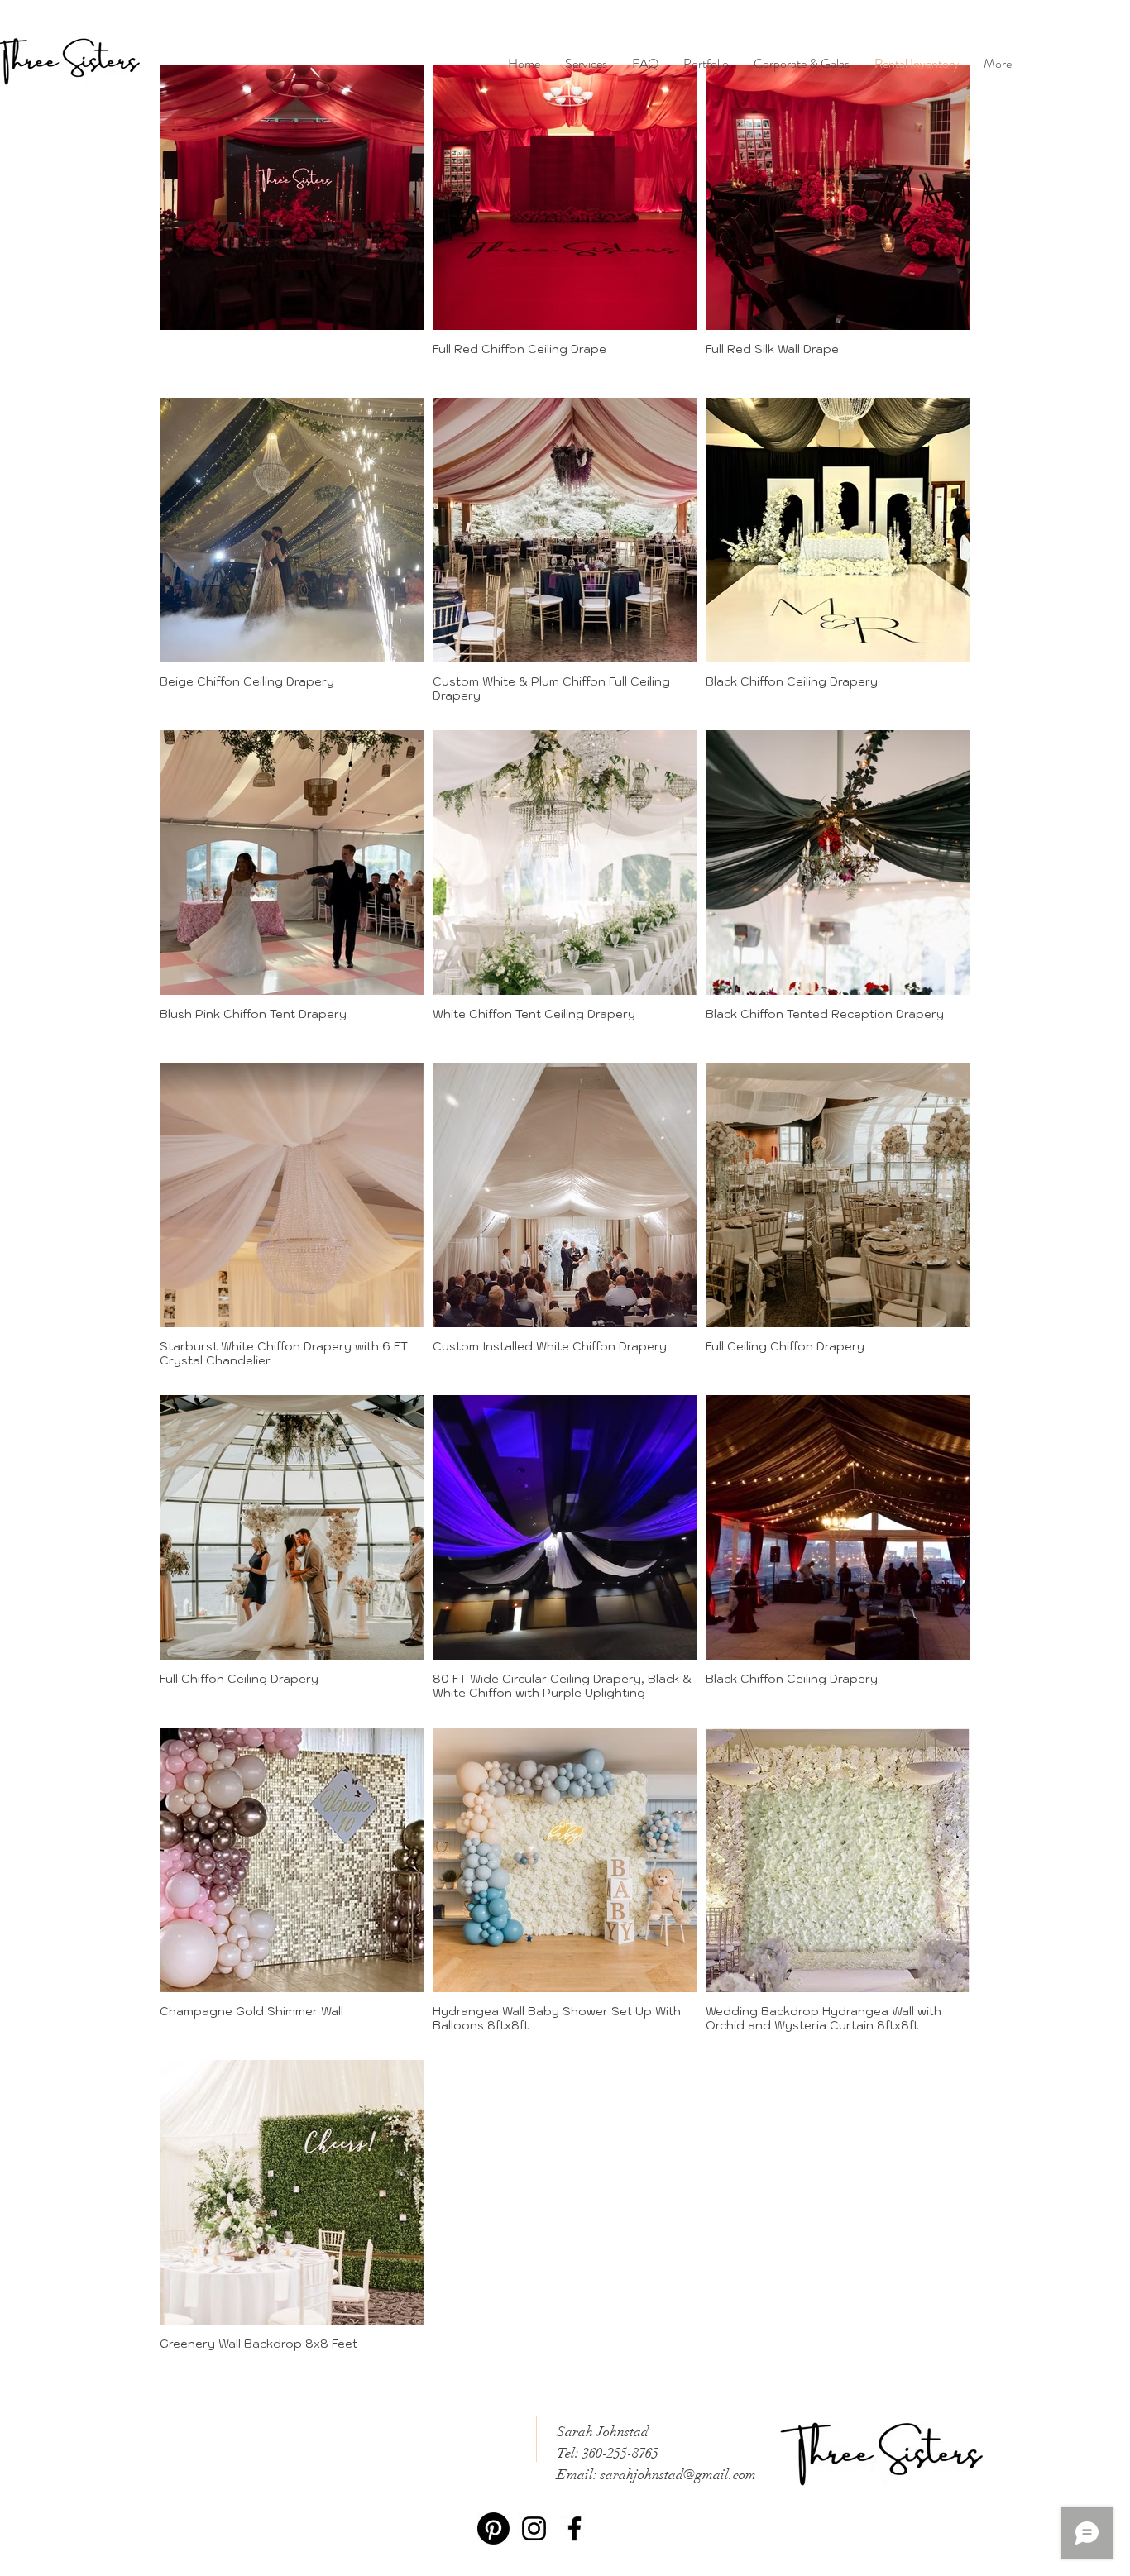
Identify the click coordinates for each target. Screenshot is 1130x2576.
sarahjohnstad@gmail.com (678, 2475)
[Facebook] (575, 2528)
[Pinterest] (493, 2528)
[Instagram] (534, 2528)
